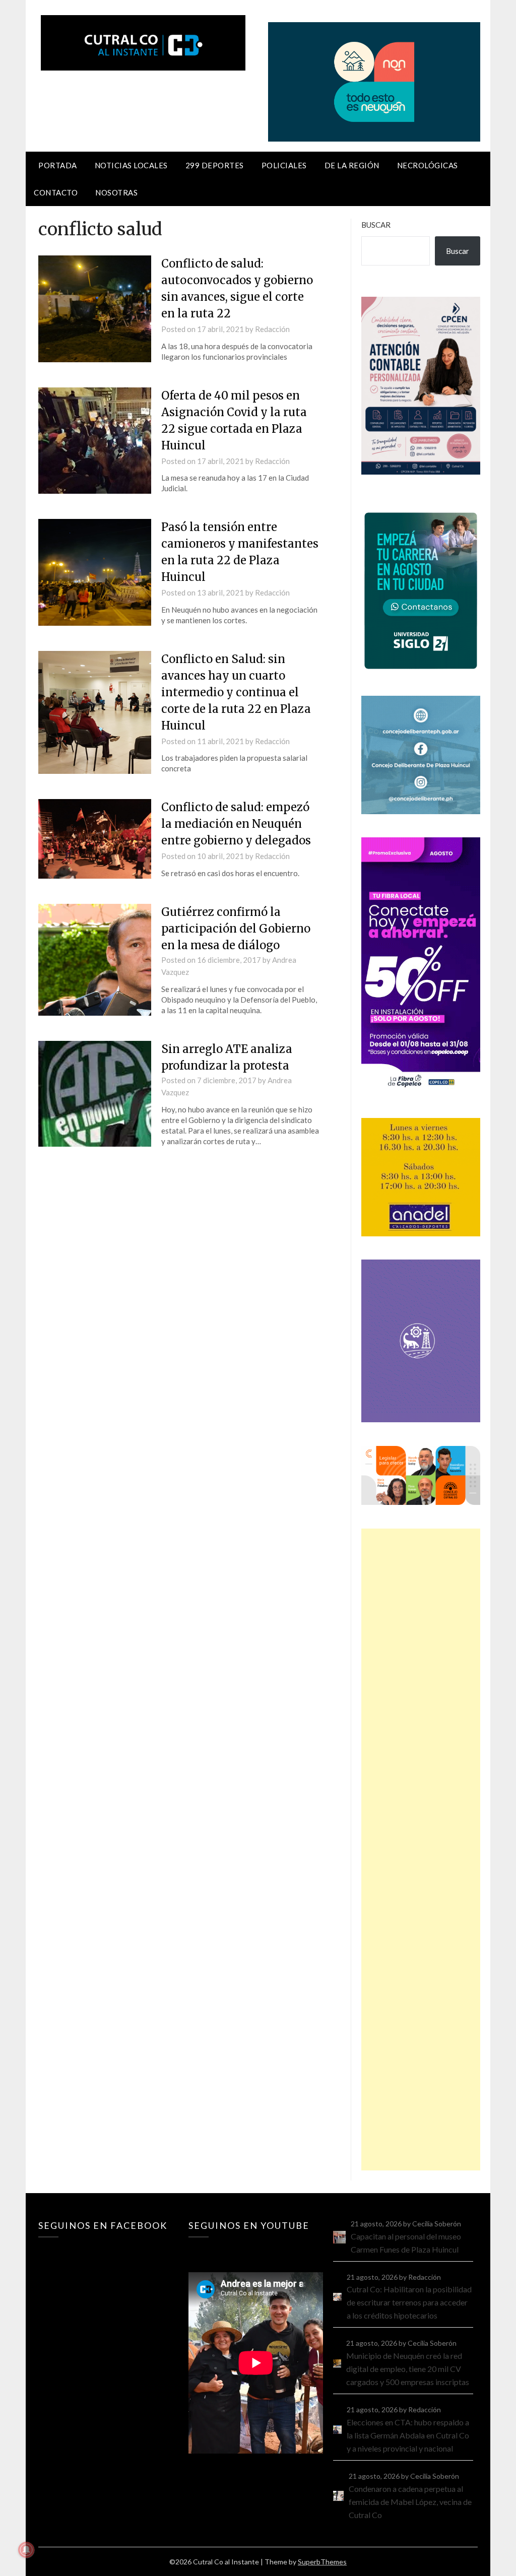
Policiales (284, 165)
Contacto (56, 192)
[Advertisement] (421, 1850)
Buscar (376, 225)
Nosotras (116, 192)
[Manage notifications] (26, 2550)
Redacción (272, 329)
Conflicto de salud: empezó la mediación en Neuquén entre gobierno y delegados (236, 824)
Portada (58, 165)
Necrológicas (428, 165)
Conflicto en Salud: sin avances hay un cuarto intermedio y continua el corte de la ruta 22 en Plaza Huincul (236, 692)
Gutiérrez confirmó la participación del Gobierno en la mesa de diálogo (236, 929)
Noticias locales (131, 165)
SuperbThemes (322, 2562)
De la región (352, 165)
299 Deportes (215, 165)
